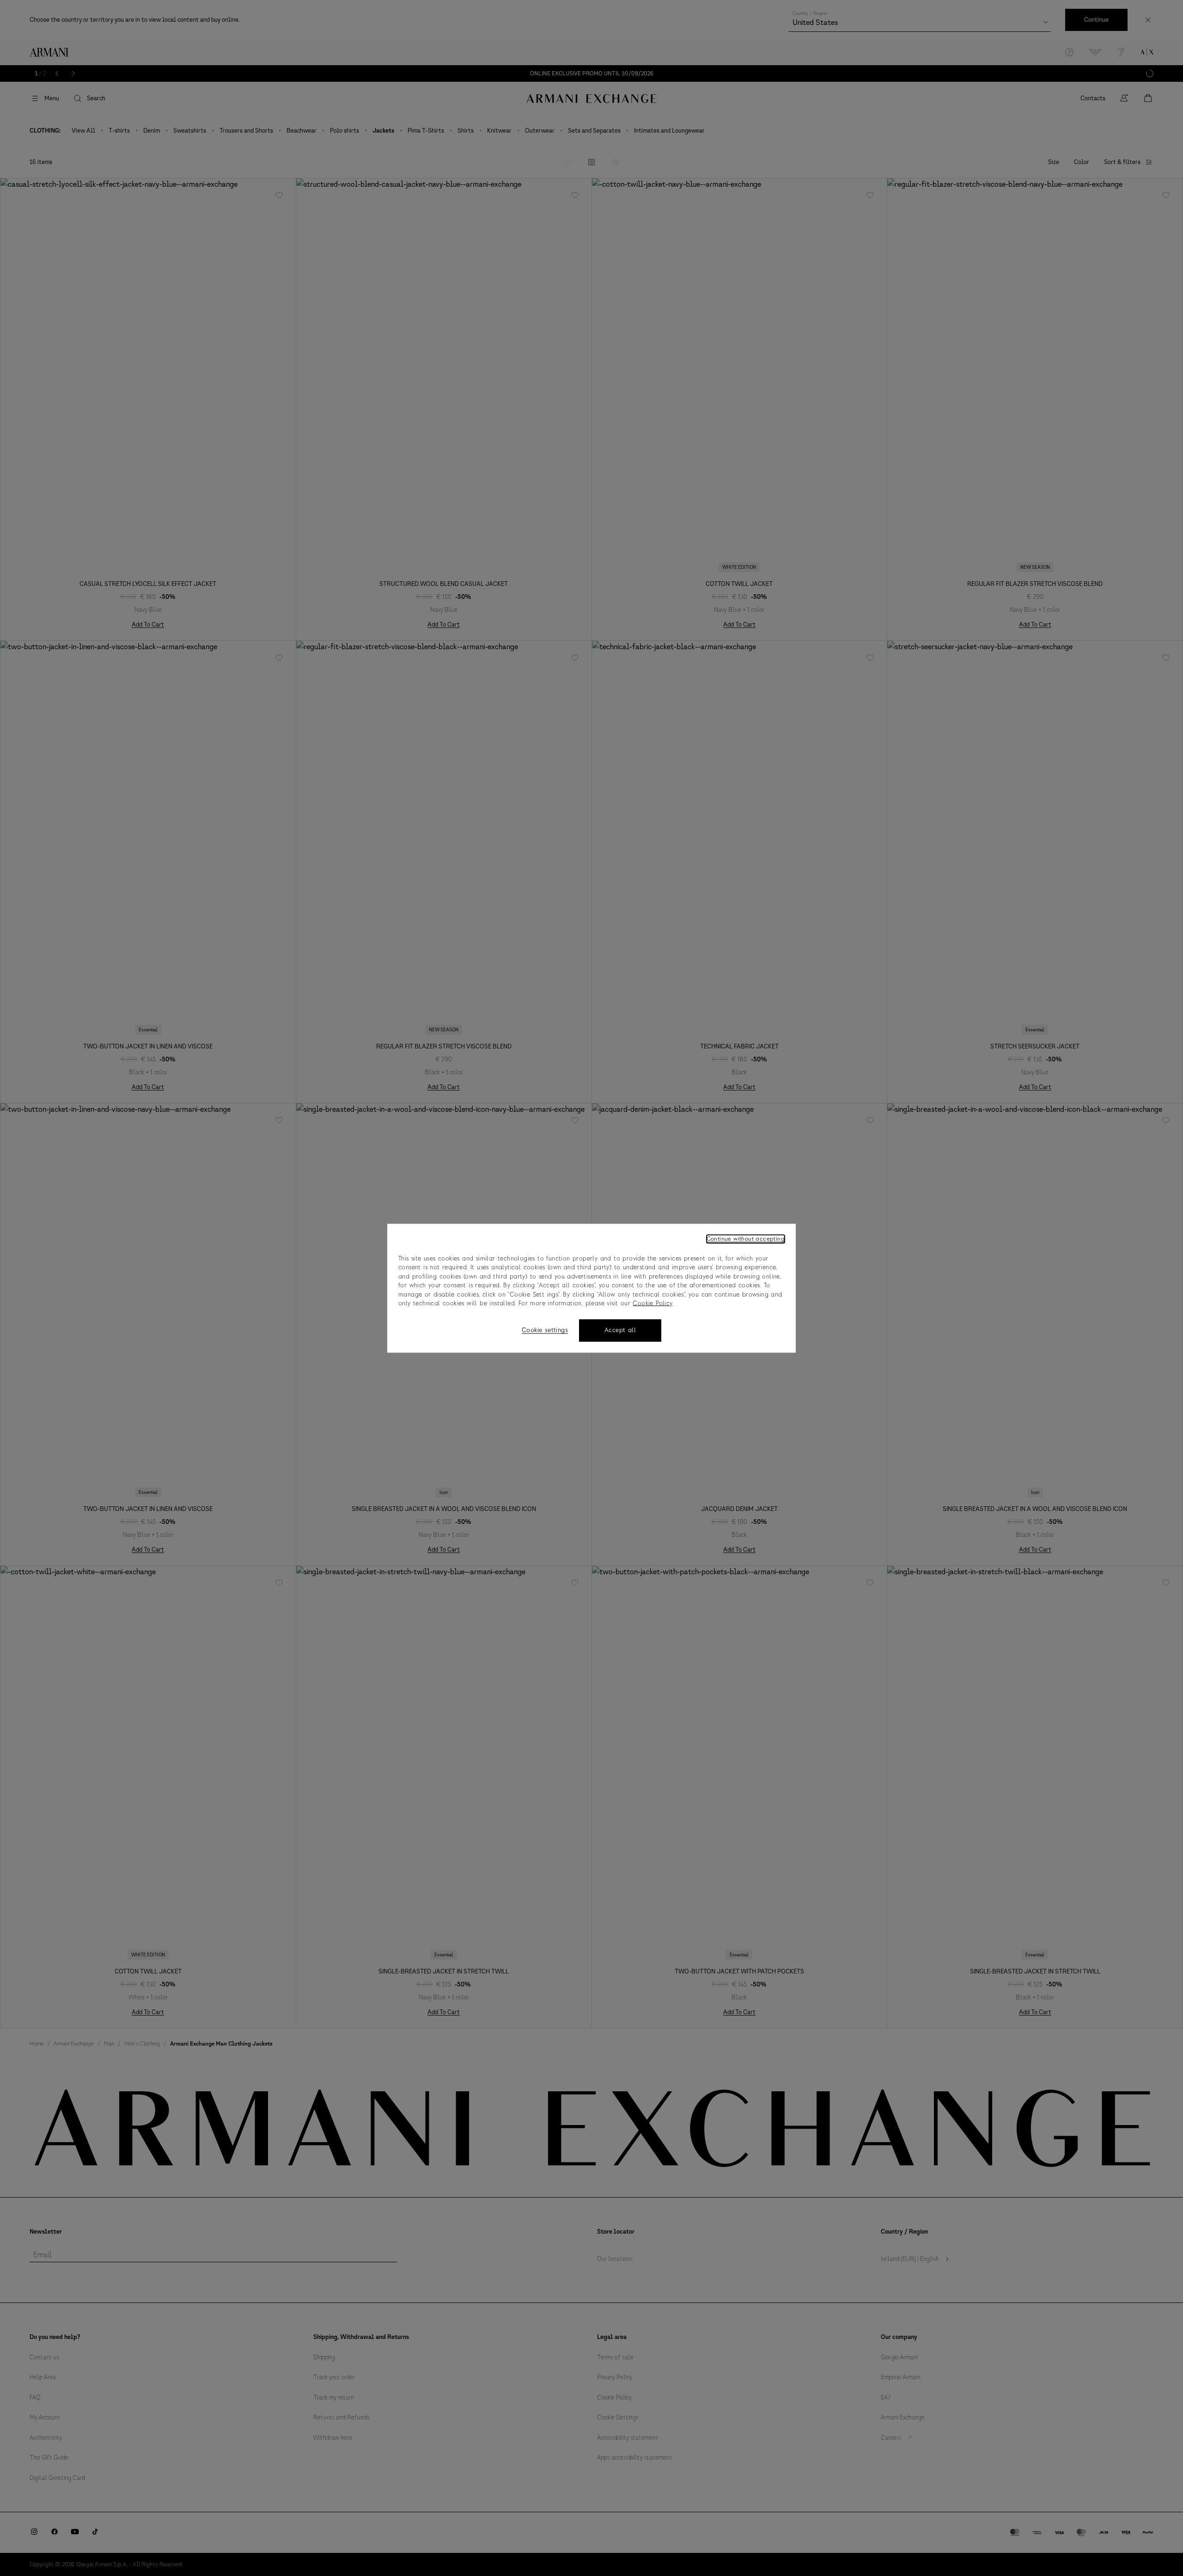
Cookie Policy (652, 1304)
